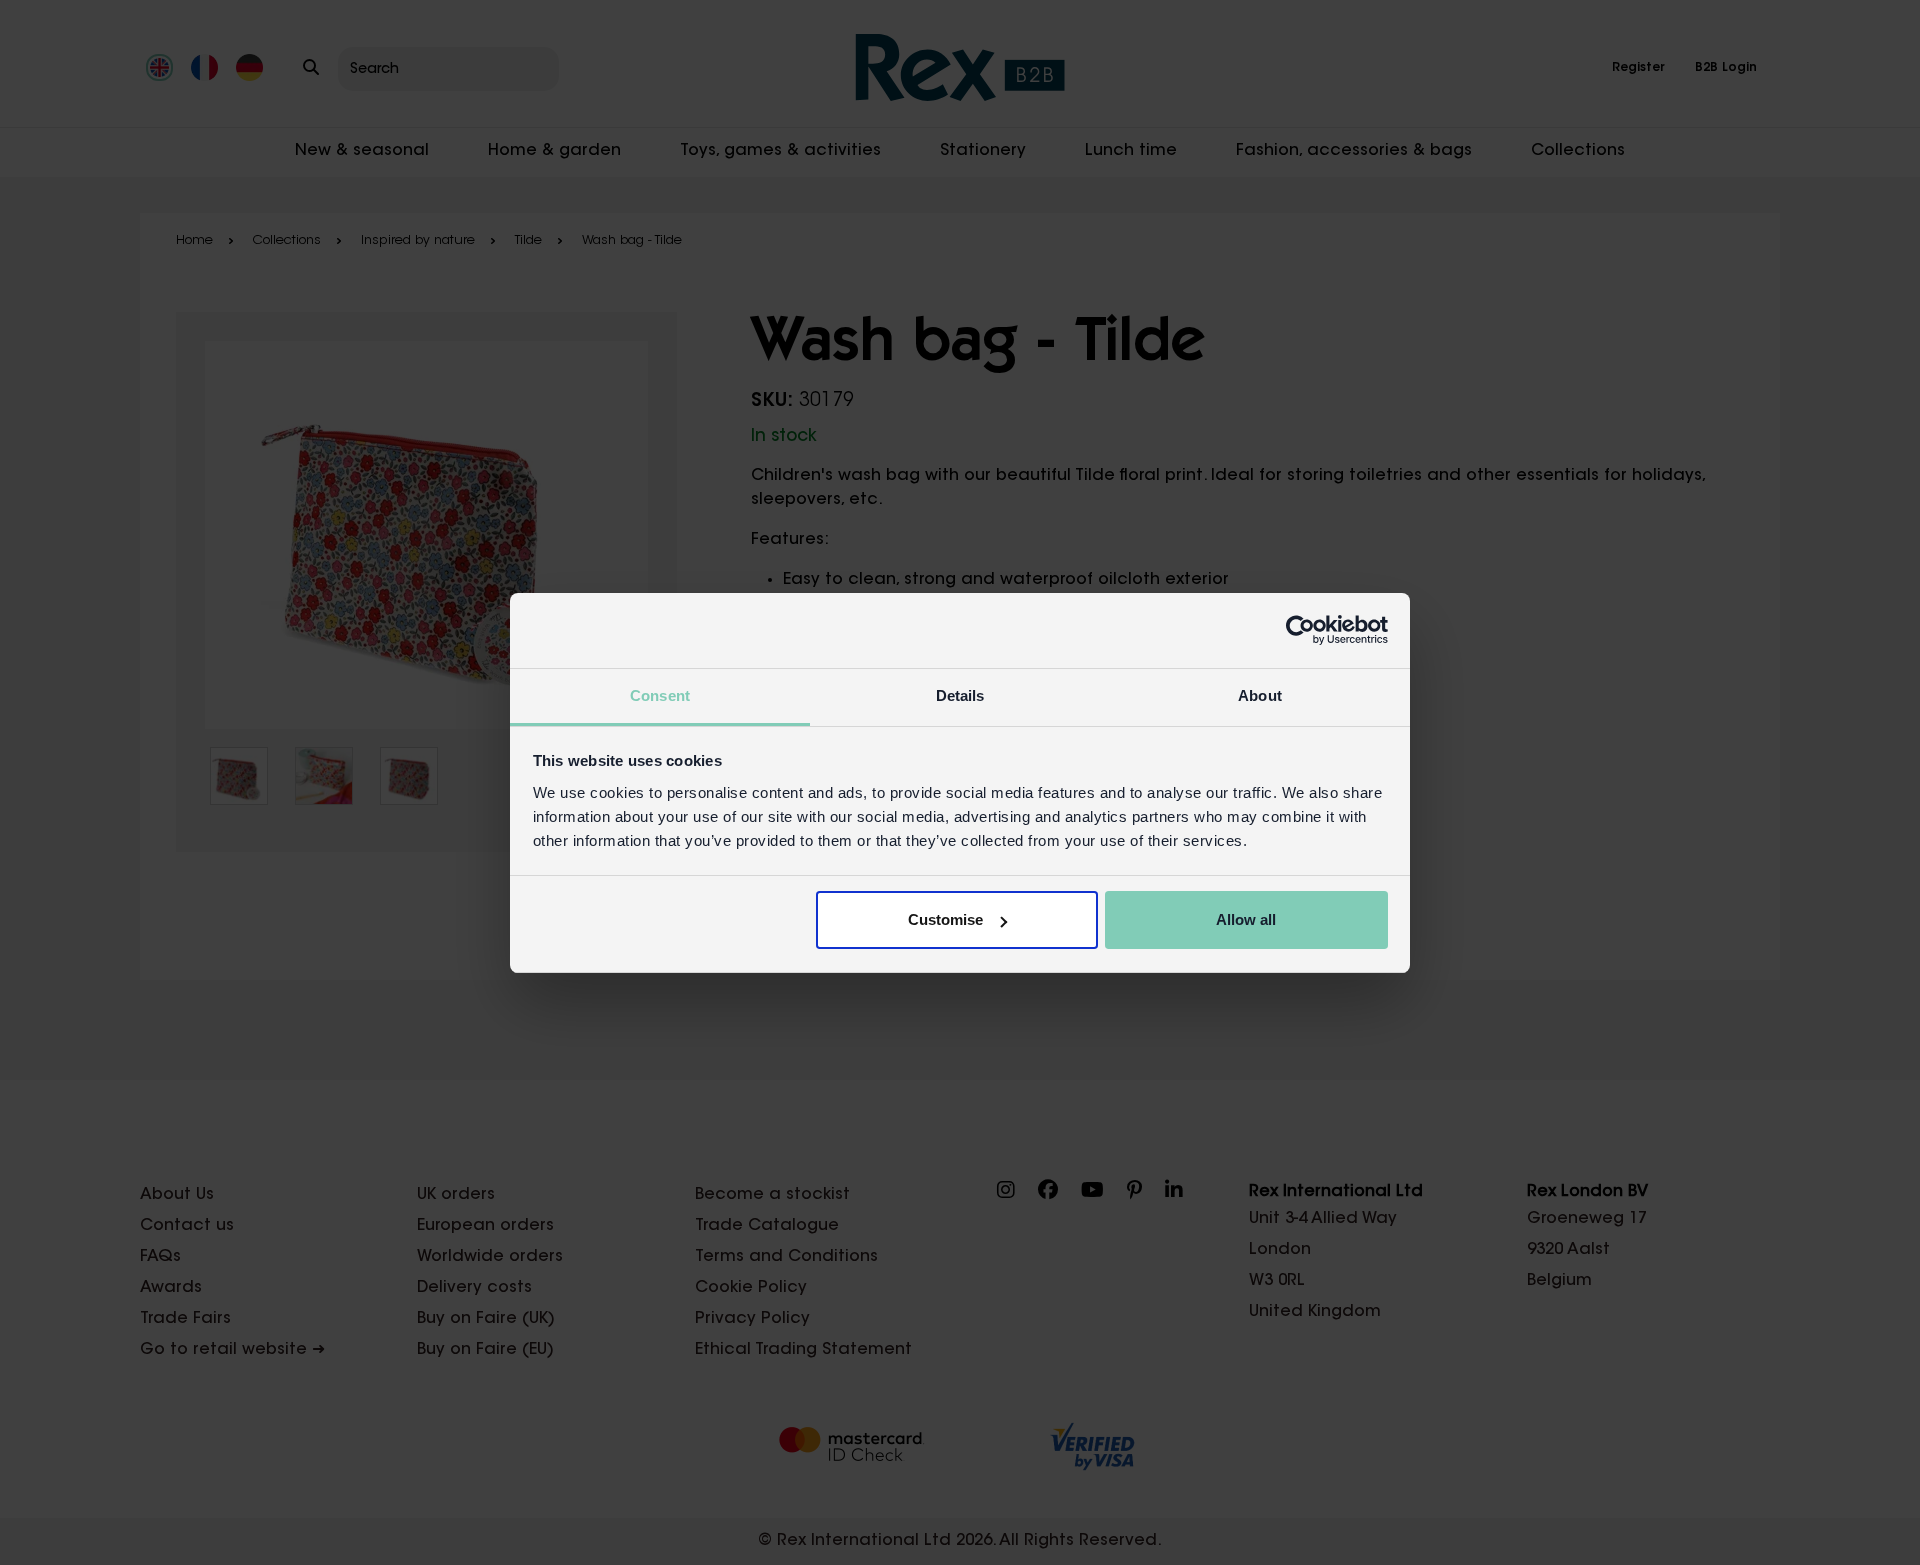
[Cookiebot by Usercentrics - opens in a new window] (1300, 630)
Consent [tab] (660, 695)
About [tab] (1260, 695)
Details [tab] (960, 695)
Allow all (1246, 919)
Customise (945, 919)
